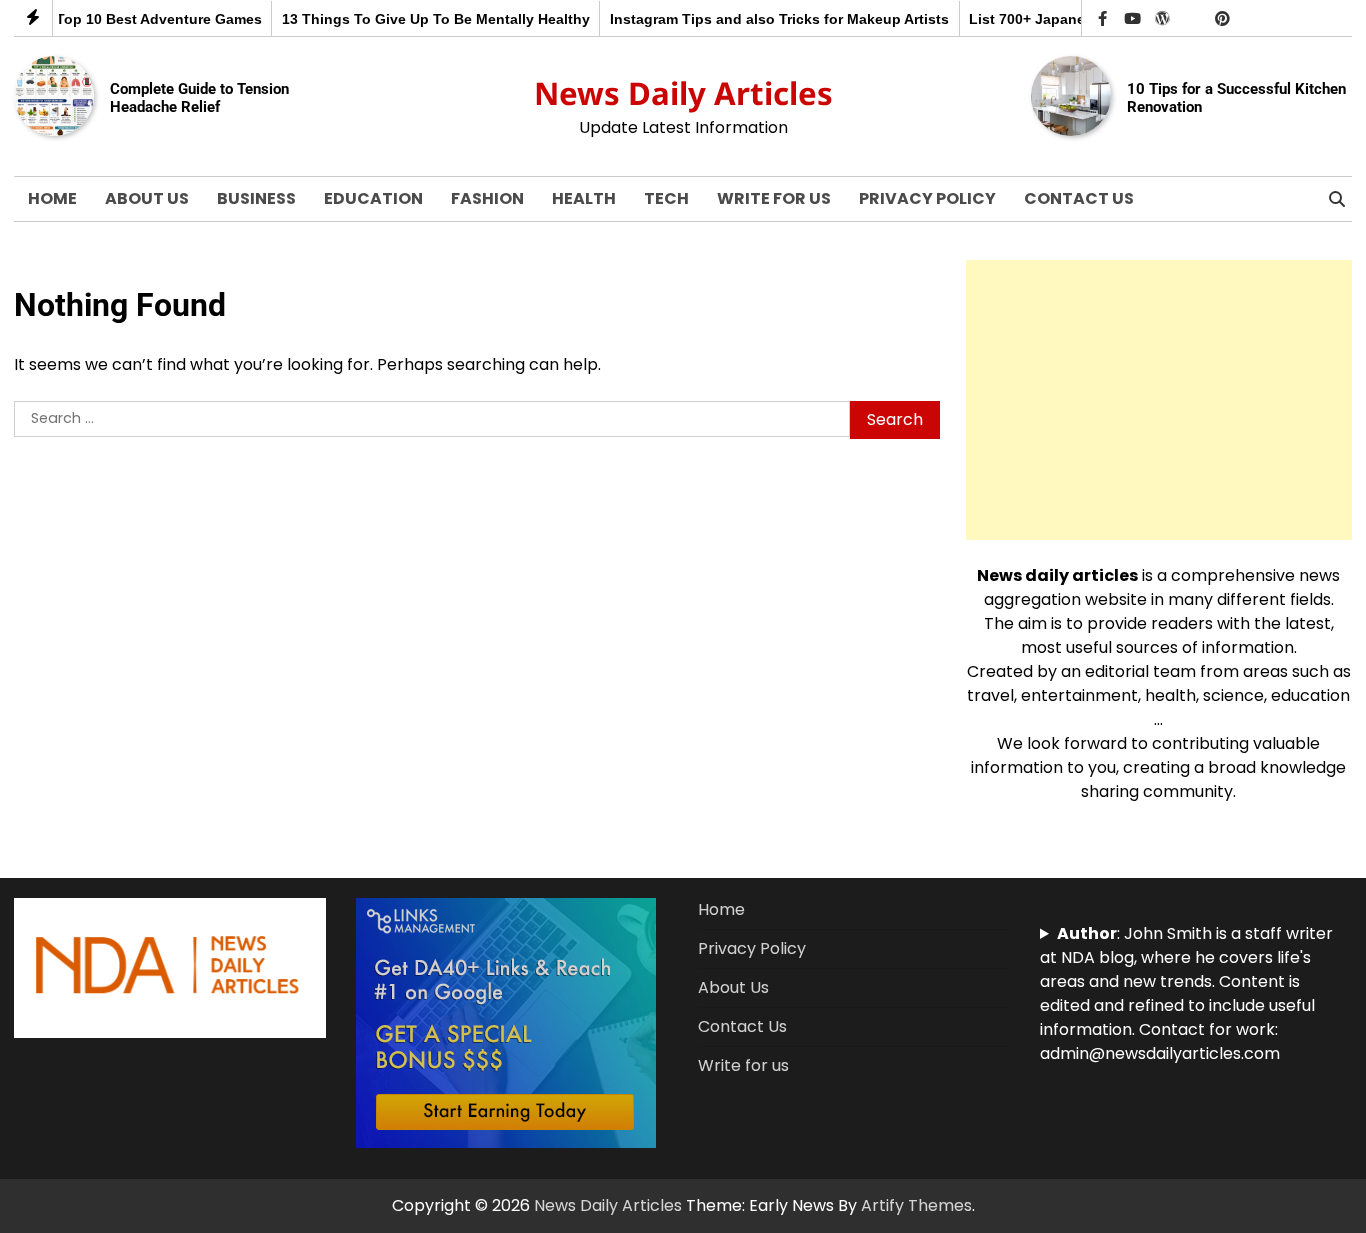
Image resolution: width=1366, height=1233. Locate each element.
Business (256, 198)
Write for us (774, 198)
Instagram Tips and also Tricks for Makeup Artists (762, 19)
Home (52, 198)
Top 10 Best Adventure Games (141, 19)
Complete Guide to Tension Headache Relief (199, 98)
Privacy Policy (927, 198)
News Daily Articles (683, 93)
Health (584, 198)
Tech (666, 198)
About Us (147, 198)
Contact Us (1079, 198)
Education (373, 198)
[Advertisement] (1159, 400)
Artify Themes (916, 1205)
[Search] (1337, 199)
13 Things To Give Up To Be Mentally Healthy (418, 19)
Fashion (487, 198)
